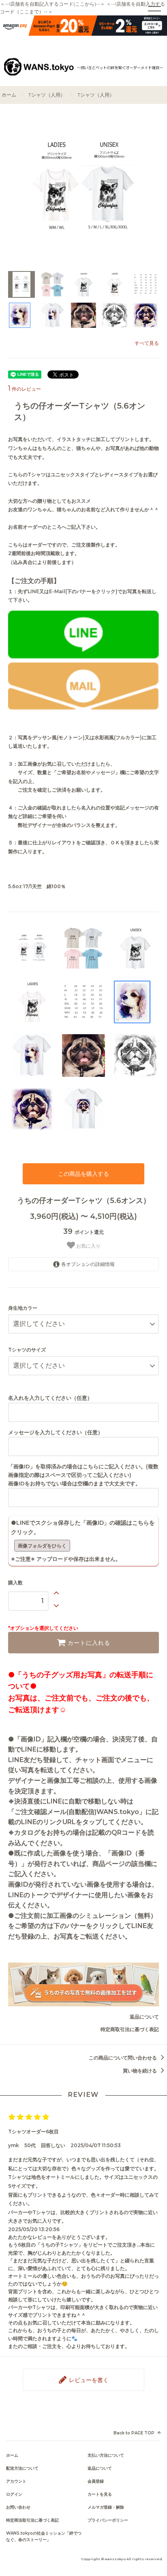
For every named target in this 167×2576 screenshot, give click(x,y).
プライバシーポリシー (108, 2520)
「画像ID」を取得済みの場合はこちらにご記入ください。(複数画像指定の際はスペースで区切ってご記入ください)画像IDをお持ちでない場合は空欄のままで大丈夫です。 (83, 1475)
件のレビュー (25, 389)
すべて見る (147, 343)
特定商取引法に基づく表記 (130, 2029)
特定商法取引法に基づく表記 (32, 2520)
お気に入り (88, 1246)
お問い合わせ (18, 2507)
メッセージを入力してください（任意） (56, 1432)
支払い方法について (106, 2455)
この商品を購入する (83, 1174)
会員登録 (96, 2481)
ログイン (14, 2494)
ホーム (9, 95)
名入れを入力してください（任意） (50, 1398)
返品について (144, 2017)
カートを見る (100, 2494)
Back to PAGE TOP (134, 2433)
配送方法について (22, 2468)
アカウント (16, 2481)
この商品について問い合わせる (123, 2058)
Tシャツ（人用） (47, 95)
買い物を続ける (140, 2071)
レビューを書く (88, 2380)
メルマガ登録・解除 (106, 2507)
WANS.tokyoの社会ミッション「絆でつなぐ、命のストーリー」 (44, 2536)
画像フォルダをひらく (42, 1546)
